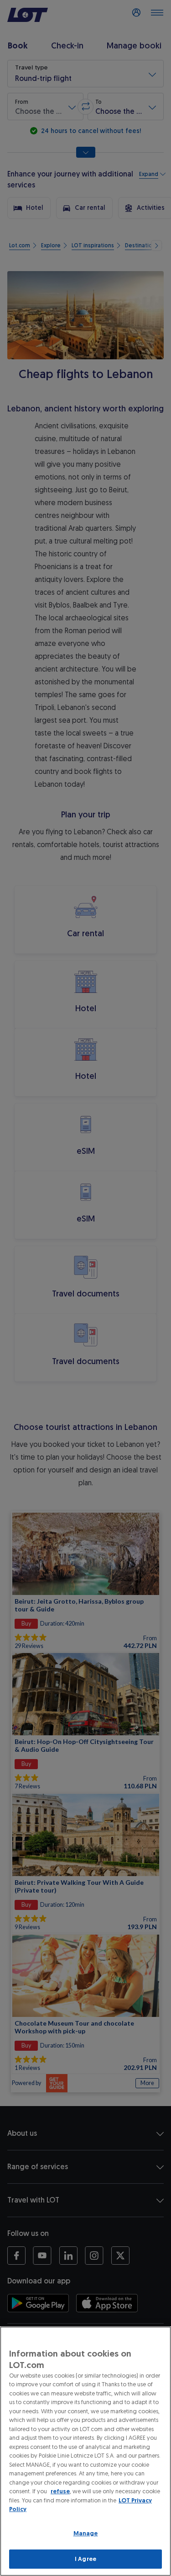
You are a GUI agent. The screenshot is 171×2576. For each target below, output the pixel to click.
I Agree (85, 2559)
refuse (60, 2491)
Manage (86, 2533)
